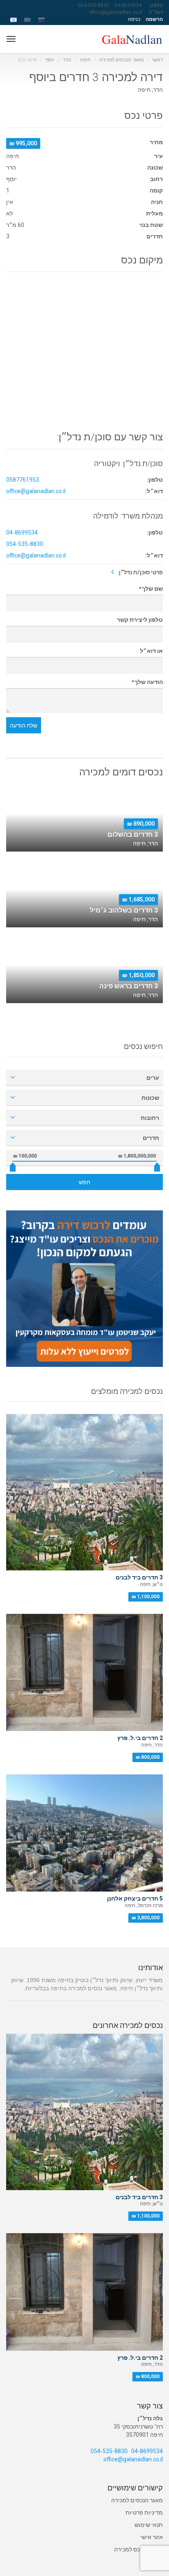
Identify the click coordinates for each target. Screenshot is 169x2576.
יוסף (50, 60)
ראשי (158, 60)
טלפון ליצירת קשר (140, 620)
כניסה (134, 19)
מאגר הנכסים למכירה (121, 60)
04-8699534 (128, 5)
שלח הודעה (24, 725)
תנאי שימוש (149, 2525)
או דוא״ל (151, 651)
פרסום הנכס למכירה (138, 2549)
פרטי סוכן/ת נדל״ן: (140, 572)
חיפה (85, 60)
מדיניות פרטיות (144, 2513)
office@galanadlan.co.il (115, 12)
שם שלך (151, 589)
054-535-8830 (94, 5)
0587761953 (23, 480)
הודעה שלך (147, 682)
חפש (84, 1182)
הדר (67, 60)
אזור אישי (152, 2537)
